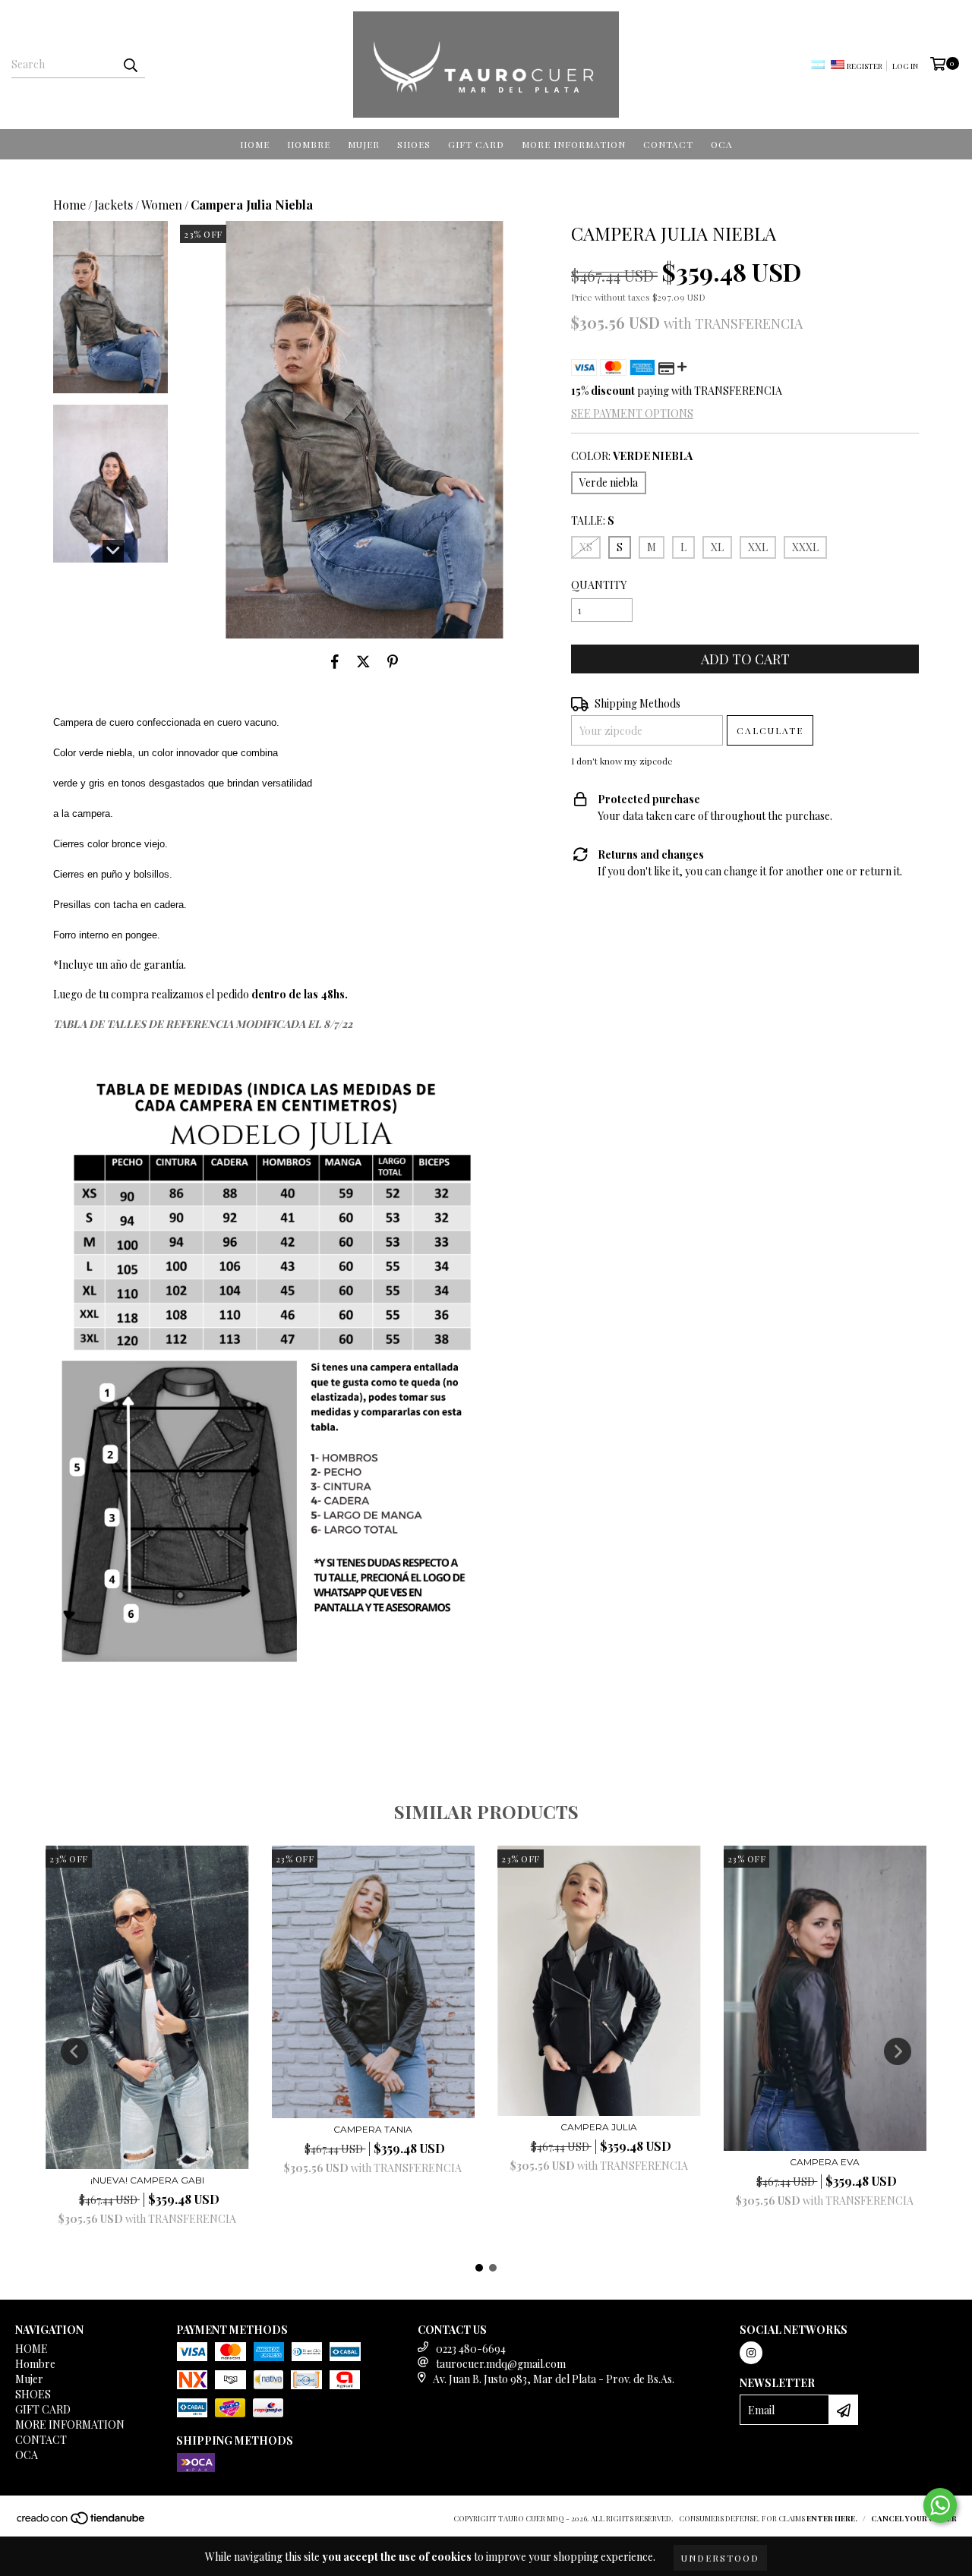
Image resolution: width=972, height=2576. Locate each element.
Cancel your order (914, 2518)
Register (865, 66)
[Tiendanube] (82, 2523)
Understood (720, 2558)
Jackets (114, 205)
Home (69, 205)
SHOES (414, 144)
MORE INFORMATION (574, 144)
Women (162, 205)
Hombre (309, 144)
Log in (905, 66)
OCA (722, 144)
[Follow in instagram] (751, 2353)
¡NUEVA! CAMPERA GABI (147, 2180)
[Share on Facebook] (335, 661)
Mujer (364, 144)
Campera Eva (825, 2162)
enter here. (832, 2518)
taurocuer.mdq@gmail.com (501, 2364)
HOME (255, 144)
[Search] (130, 65)
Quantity (599, 585)
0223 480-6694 (471, 2349)
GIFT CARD (476, 144)
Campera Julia (599, 2127)
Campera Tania (373, 2129)
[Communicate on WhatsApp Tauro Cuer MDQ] (940, 2505)
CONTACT (668, 144)
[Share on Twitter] (363, 661)
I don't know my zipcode (622, 761)
